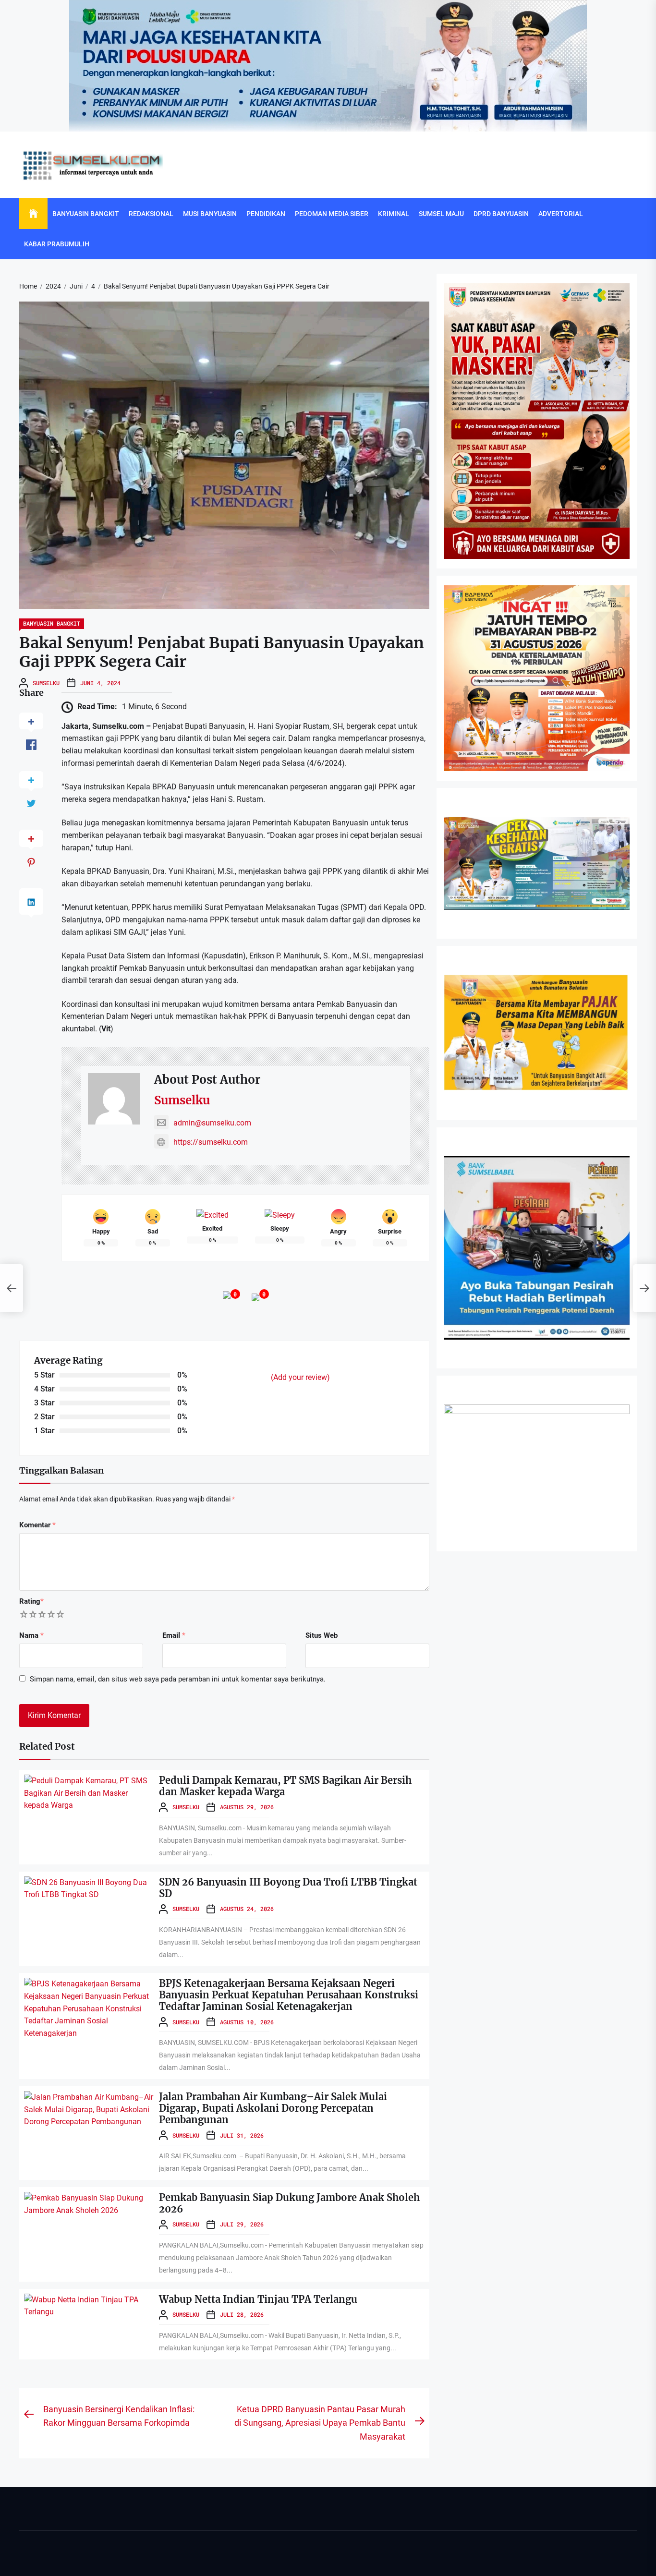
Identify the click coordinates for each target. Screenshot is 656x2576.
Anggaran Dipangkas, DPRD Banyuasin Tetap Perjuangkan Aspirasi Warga (289, 2200)
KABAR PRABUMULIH (57, 244)
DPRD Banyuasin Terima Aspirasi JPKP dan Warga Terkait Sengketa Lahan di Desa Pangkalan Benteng (330, 2560)
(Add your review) (300, 1377)
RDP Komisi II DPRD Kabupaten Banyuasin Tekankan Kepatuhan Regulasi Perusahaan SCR (314, 2128)
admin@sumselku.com (212, 1123)
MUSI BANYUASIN (210, 214)
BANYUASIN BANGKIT (86, 214)
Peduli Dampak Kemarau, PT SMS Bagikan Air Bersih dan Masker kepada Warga (285, 1786)
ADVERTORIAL (561, 214)
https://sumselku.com (211, 1142)
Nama (31, 1635)
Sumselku (46, 683)
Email (174, 1635)
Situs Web (322, 1635)
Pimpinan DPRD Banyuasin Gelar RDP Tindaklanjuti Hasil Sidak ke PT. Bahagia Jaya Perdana (317, 2488)
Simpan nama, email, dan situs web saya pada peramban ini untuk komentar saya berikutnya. (178, 1679)
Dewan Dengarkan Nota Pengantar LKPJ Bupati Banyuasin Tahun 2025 (285, 2056)
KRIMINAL (394, 214)
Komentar (37, 1525)
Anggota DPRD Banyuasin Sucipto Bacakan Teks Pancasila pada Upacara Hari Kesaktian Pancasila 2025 (331, 2416)
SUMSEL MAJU (441, 214)
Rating (31, 1601)
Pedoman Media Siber (332, 214)
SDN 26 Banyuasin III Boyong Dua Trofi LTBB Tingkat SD (288, 1888)
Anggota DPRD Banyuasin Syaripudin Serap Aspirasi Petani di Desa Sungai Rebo (298, 2344)
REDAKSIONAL (151, 214)
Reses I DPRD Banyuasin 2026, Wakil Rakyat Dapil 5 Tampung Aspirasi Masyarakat (303, 2272)
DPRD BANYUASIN (501, 214)
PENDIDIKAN (266, 214)
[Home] (33, 214)
